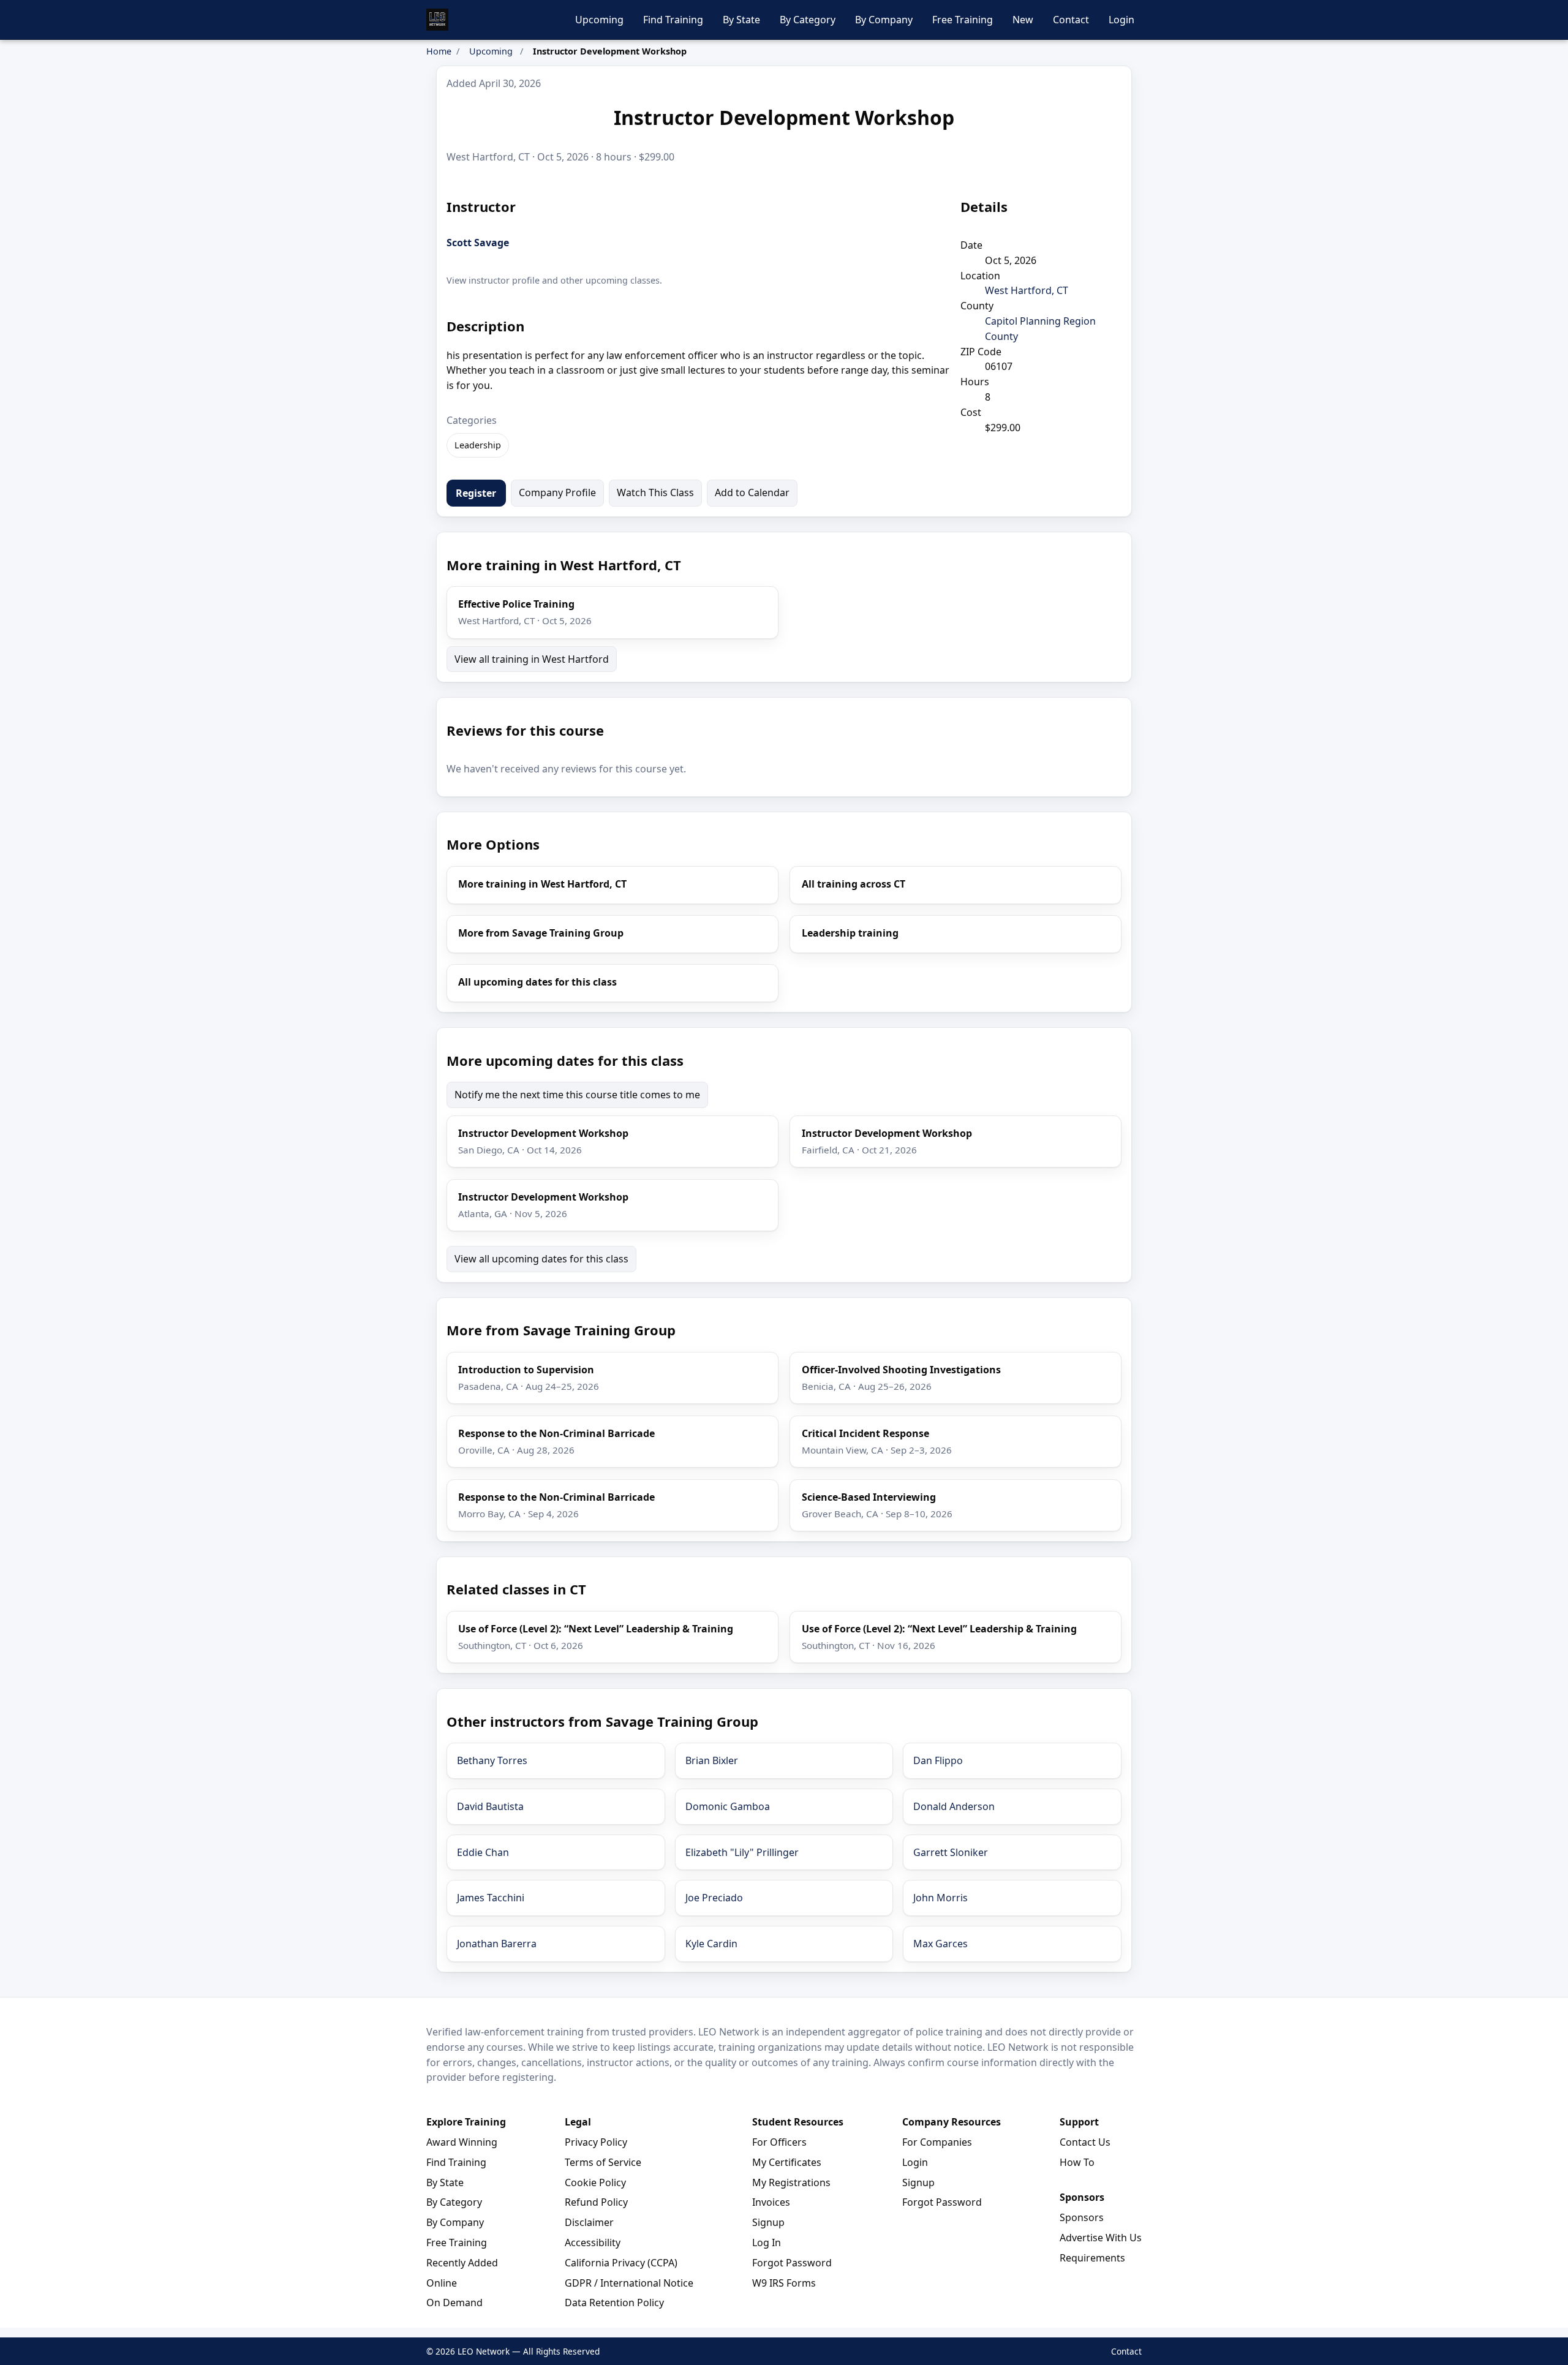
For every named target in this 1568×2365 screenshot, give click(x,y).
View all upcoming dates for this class (541, 1259)
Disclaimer (589, 2222)
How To (1077, 2162)
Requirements (1092, 2258)
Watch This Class (655, 492)
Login (1121, 20)
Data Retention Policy (614, 2303)
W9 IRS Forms (784, 2283)
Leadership (478, 445)
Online (442, 2283)
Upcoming (599, 20)
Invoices (771, 2202)
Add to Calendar (752, 492)
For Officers (779, 2142)
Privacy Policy (596, 2142)
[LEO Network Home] (437, 20)
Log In (767, 2242)
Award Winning (462, 2142)
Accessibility (593, 2242)
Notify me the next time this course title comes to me (577, 1095)
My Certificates (787, 2162)
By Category (808, 20)
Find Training (673, 20)
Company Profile (557, 492)
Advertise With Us (1101, 2238)
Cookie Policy (595, 2182)
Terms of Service (603, 2162)
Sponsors (1082, 2217)
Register (476, 493)
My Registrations (791, 2182)
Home (439, 51)
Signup (768, 2222)
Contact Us (1085, 2142)
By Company (884, 20)
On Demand (454, 2303)
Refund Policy (596, 2202)
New (1023, 20)
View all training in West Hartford (532, 659)
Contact (1071, 20)
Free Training (963, 20)
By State (741, 20)
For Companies (937, 2142)
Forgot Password (792, 2263)
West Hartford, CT (1027, 290)
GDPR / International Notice (629, 2283)
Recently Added (462, 2263)
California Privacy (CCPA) (621, 2263)
